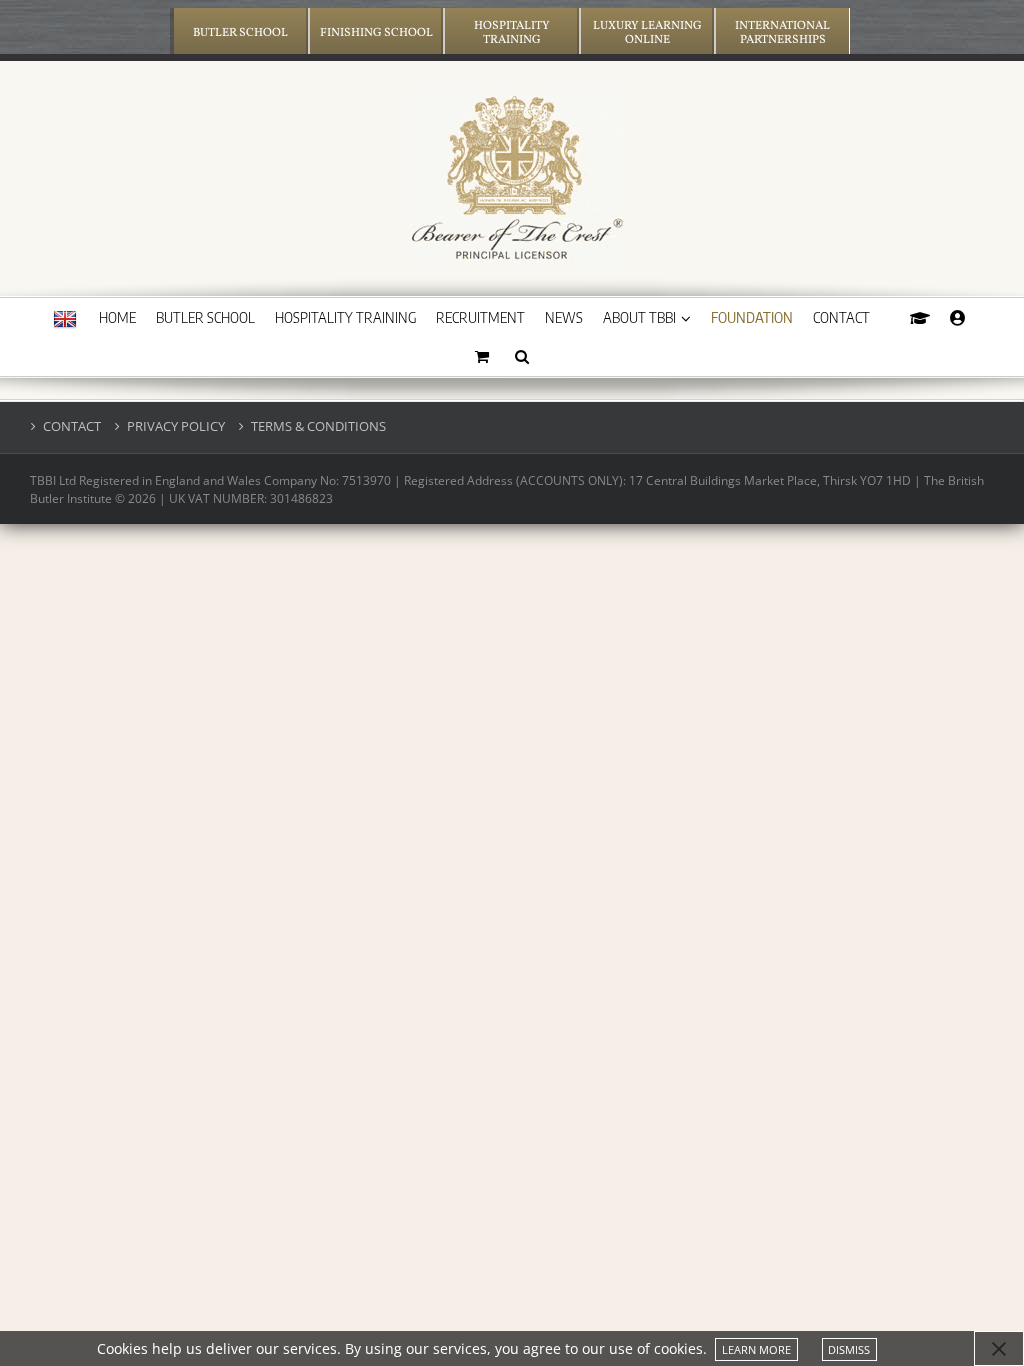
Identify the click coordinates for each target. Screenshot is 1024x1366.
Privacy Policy (176, 426)
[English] (65, 320)
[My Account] (958, 317)
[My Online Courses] (920, 317)
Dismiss (849, 1349)
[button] (522, 356)
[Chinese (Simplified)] (65, 359)
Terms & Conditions (318, 426)
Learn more (756, 1349)
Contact (72, 426)
